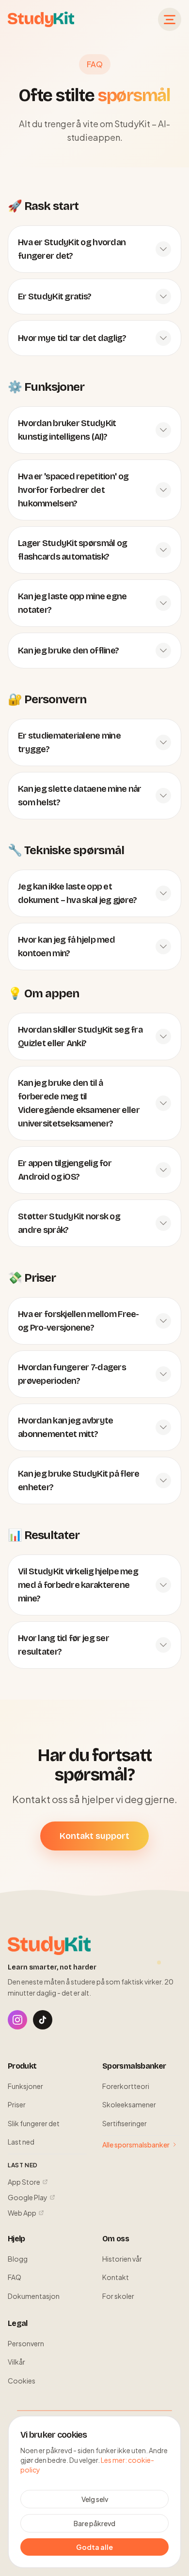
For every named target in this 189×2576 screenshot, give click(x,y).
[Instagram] (17, 2020)
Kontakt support (94, 1836)
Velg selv (95, 2499)
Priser (17, 2104)
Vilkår (16, 2362)
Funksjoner (25, 2086)
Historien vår (122, 2259)
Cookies (22, 2381)
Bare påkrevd (94, 2523)
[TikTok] (43, 2020)
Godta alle (94, 2547)
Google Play (28, 2197)
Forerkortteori (126, 2086)
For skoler (118, 2296)
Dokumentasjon (34, 2296)
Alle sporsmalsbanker (136, 2145)
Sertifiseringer (125, 2123)
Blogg (18, 2259)
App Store (24, 2182)
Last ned (21, 2142)
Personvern (26, 2343)
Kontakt (116, 2277)
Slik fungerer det (34, 2123)
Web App (22, 2213)
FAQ (15, 2277)
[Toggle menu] (170, 19)
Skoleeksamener (129, 2104)
